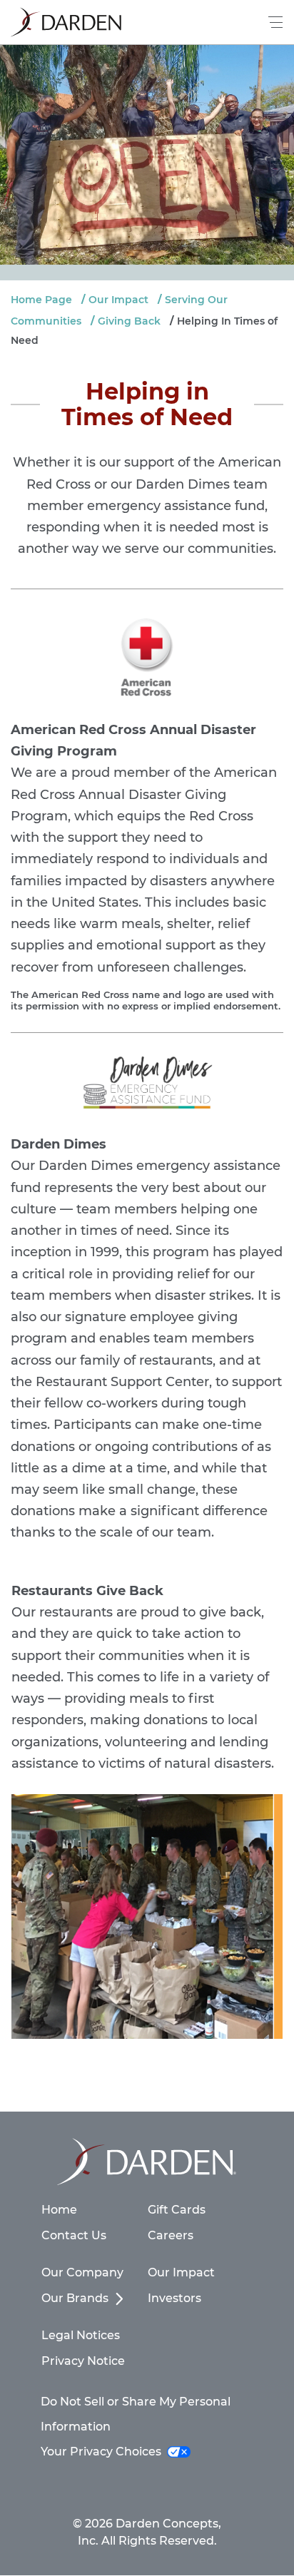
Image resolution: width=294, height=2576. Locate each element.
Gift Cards (177, 2210)
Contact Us (74, 2235)
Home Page (41, 300)
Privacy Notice (83, 2361)
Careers (171, 2235)
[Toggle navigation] (276, 22)
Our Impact (118, 300)
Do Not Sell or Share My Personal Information (136, 2414)
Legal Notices (81, 2335)
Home (59, 2210)
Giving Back (129, 321)
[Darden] (66, 22)
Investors (174, 2298)
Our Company (82, 2272)
